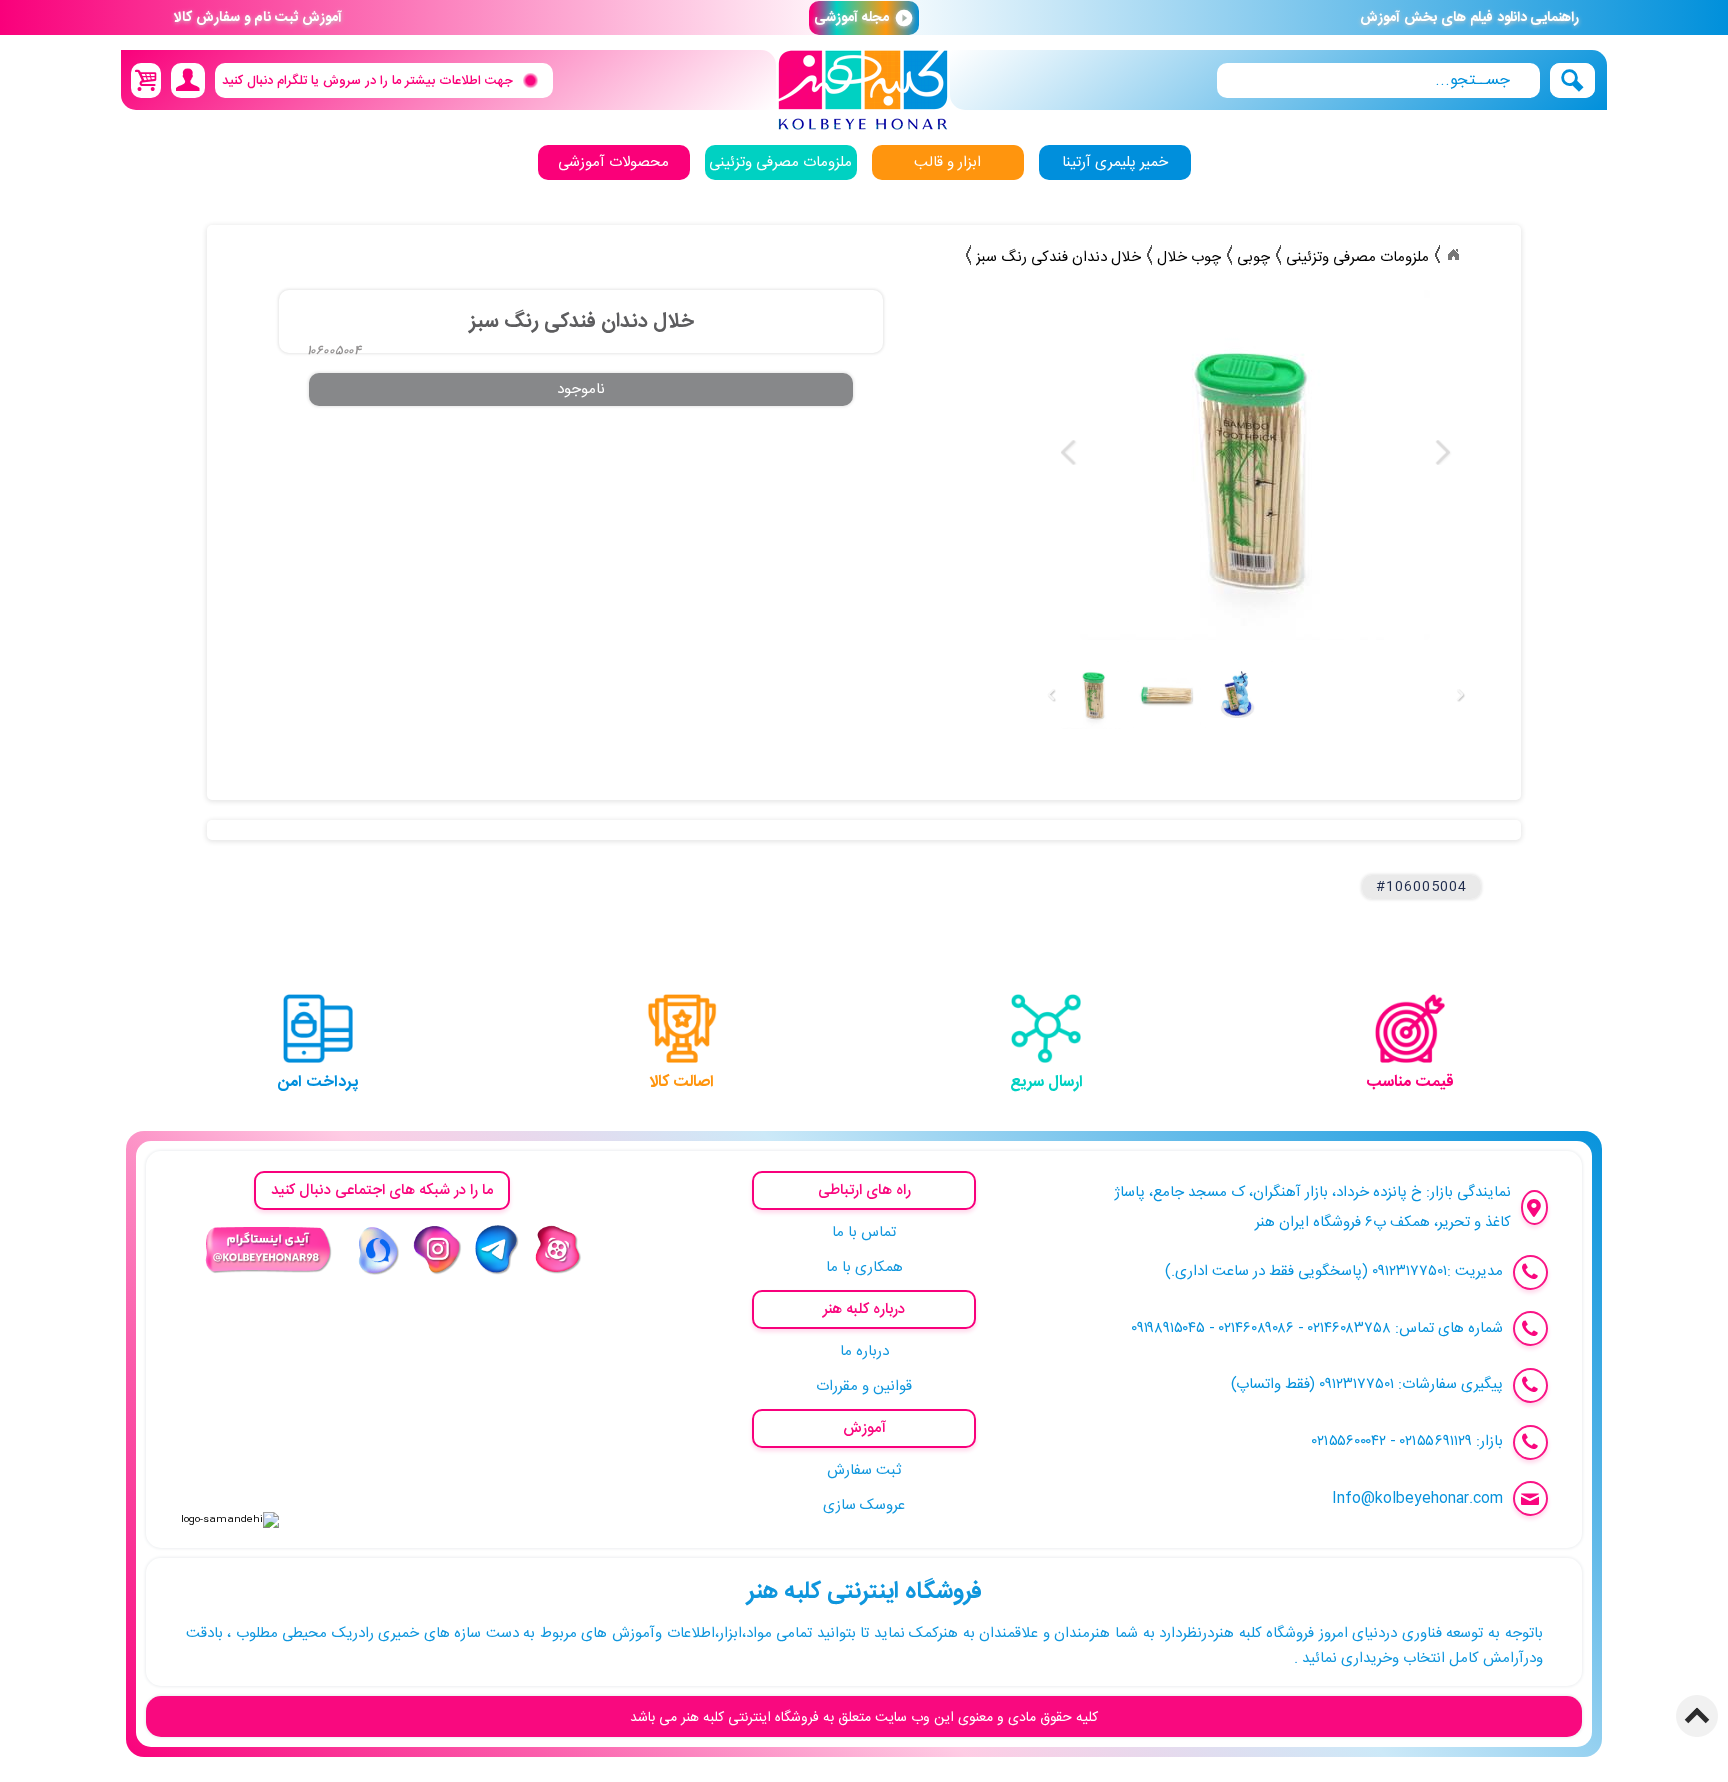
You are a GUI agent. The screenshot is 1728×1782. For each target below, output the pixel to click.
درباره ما (864, 1351)
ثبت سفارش (864, 1470)
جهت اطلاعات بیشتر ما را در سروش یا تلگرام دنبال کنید (367, 80)
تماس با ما (864, 1232)
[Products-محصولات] (1453, 255)
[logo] (863, 90)
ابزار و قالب (947, 162)
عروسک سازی (864, 1505)
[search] (1378, 80)
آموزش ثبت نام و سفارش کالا (258, 18)
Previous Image (1069, 452)
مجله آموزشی (864, 18)
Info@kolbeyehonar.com (1417, 1498)
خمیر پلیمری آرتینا (1115, 162)
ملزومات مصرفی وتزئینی (780, 162)
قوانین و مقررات (864, 1386)
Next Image (1442, 452)
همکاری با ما (864, 1267)
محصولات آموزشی (613, 162)
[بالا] (1697, 1716)
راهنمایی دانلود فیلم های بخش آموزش (1469, 18)
